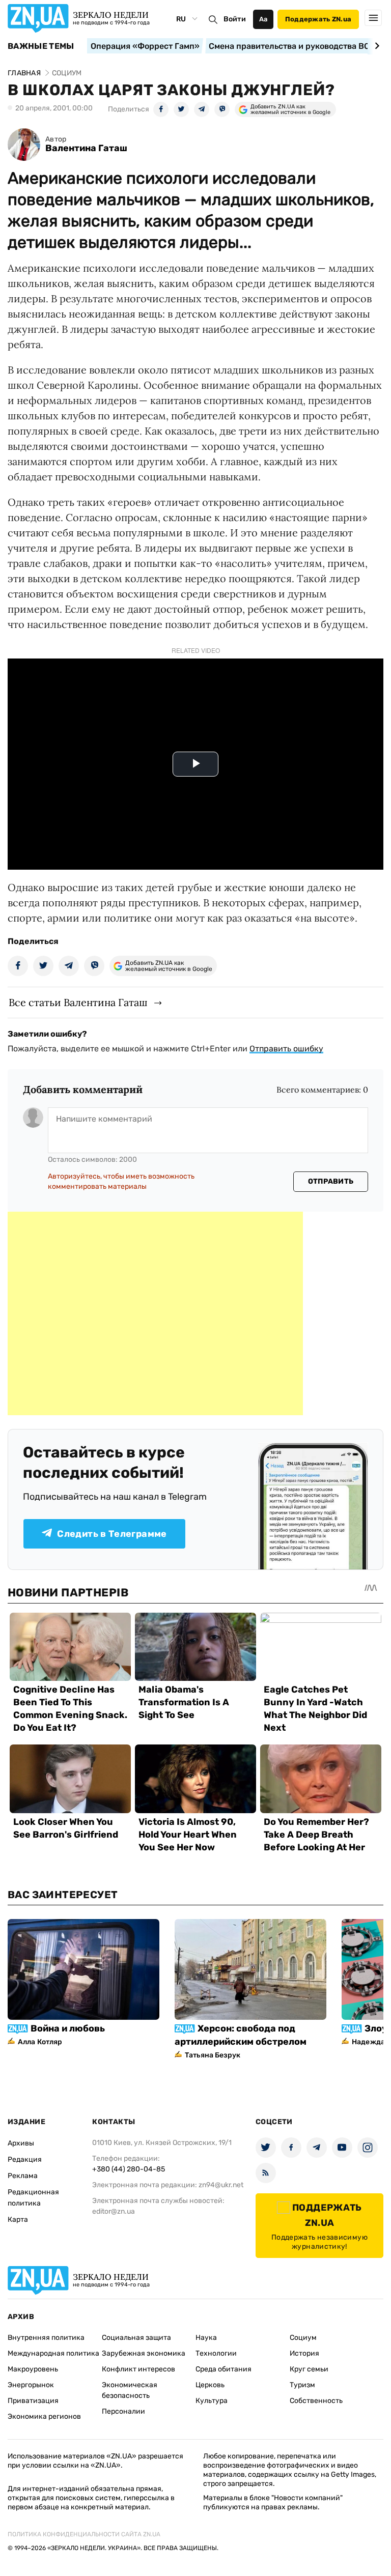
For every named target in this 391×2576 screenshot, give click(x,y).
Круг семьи (309, 2369)
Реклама (23, 2176)
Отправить (331, 1181)
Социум (303, 2338)
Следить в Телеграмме (112, 1534)
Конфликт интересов (138, 2369)
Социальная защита (136, 2338)
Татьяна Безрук (213, 2055)
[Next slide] (375, 46)
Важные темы (41, 46)
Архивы (21, 2143)
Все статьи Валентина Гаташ (78, 1002)
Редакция (25, 2159)
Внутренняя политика (46, 2338)
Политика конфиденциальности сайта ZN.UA (84, 2534)
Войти (235, 19)
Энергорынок (31, 2385)
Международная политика (53, 2353)
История (304, 2353)
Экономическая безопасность (130, 2390)
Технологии (216, 2353)
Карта (18, 2220)
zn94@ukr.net (221, 2185)
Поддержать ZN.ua (318, 19)
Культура (212, 2401)
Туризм (302, 2385)
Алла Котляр (40, 2042)
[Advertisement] (155, 1313)
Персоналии (123, 2411)
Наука (206, 2338)
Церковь (210, 2385)
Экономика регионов (44, 2416)
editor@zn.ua (114, 2211)
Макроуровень (33, 2369)
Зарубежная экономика (144, 2353)
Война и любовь (68, 2028)
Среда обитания (224, 2369)
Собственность (316, 2401)
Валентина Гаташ (86, 148)
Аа (263, 19)
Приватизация (33, 2401)
